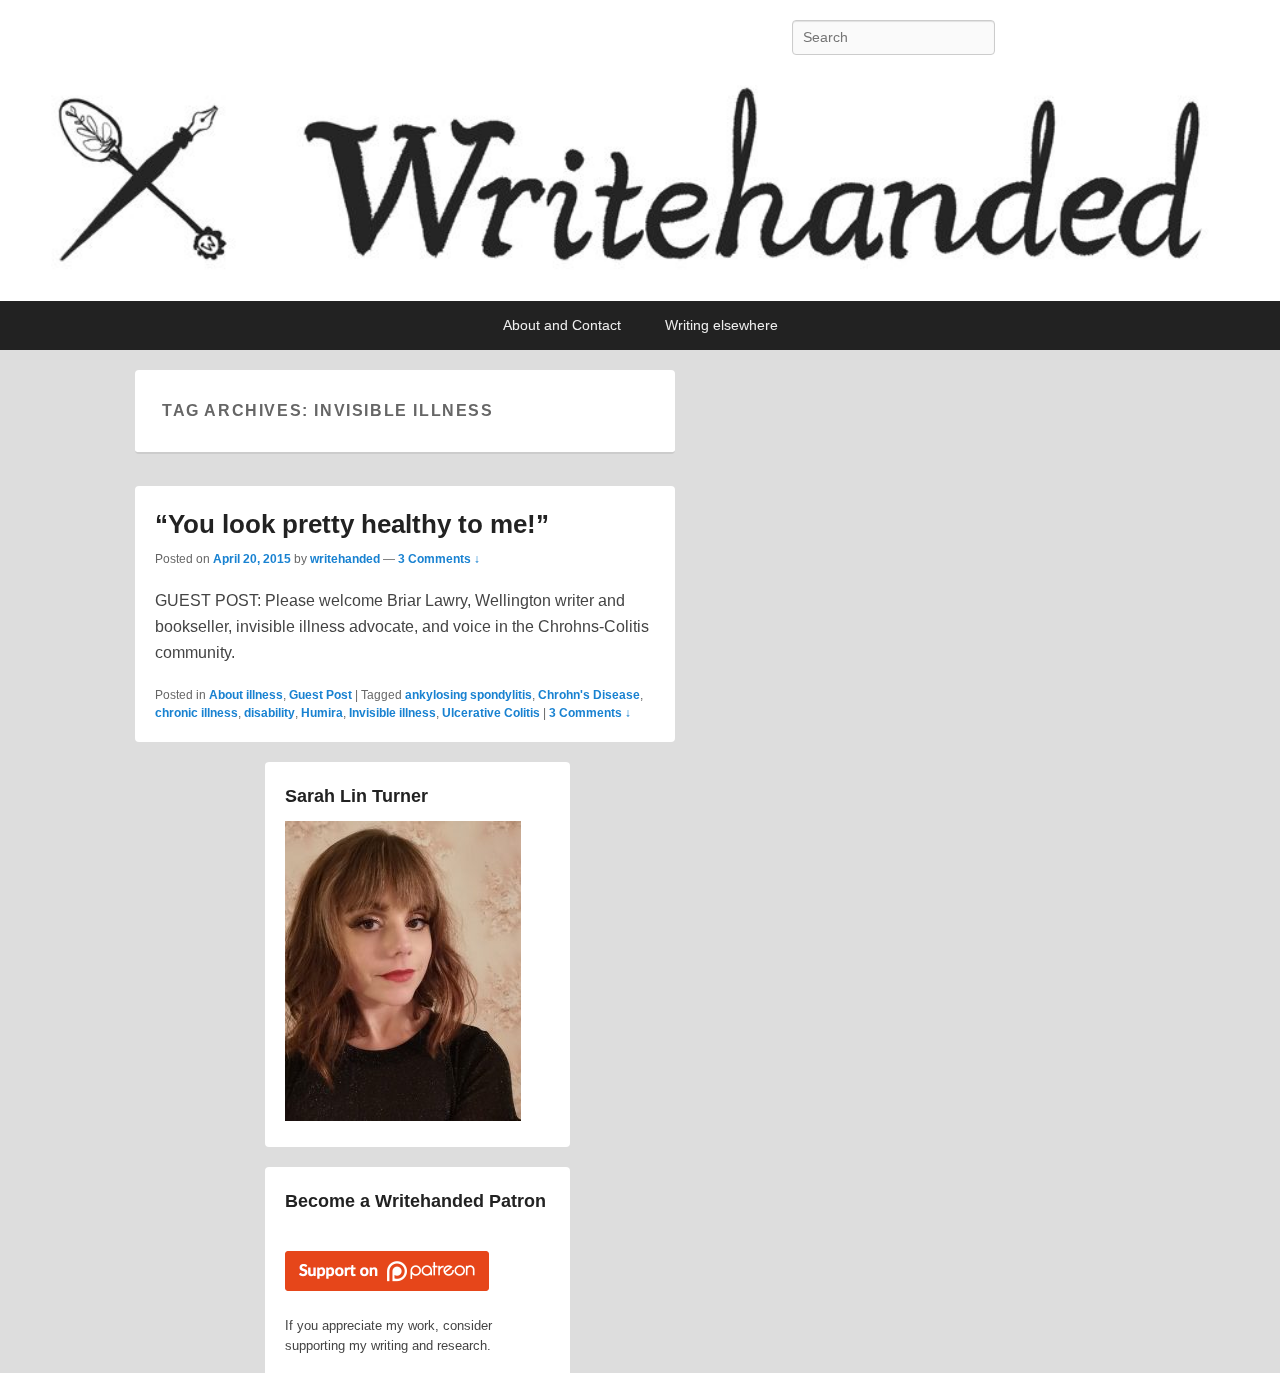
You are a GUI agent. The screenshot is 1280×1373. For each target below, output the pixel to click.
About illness (246, 695)
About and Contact (562, 325)
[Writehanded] (640, 188)
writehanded (345, 559)
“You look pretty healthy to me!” (352, 524)
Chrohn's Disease (589, 695)
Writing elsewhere (721, 325)
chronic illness (196, 713)
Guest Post (320, 695)
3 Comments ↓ (439, 559)
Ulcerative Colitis (491, 713)
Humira (322, 713)
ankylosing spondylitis (468, 695)
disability (269, 713)
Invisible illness (392, 713)
